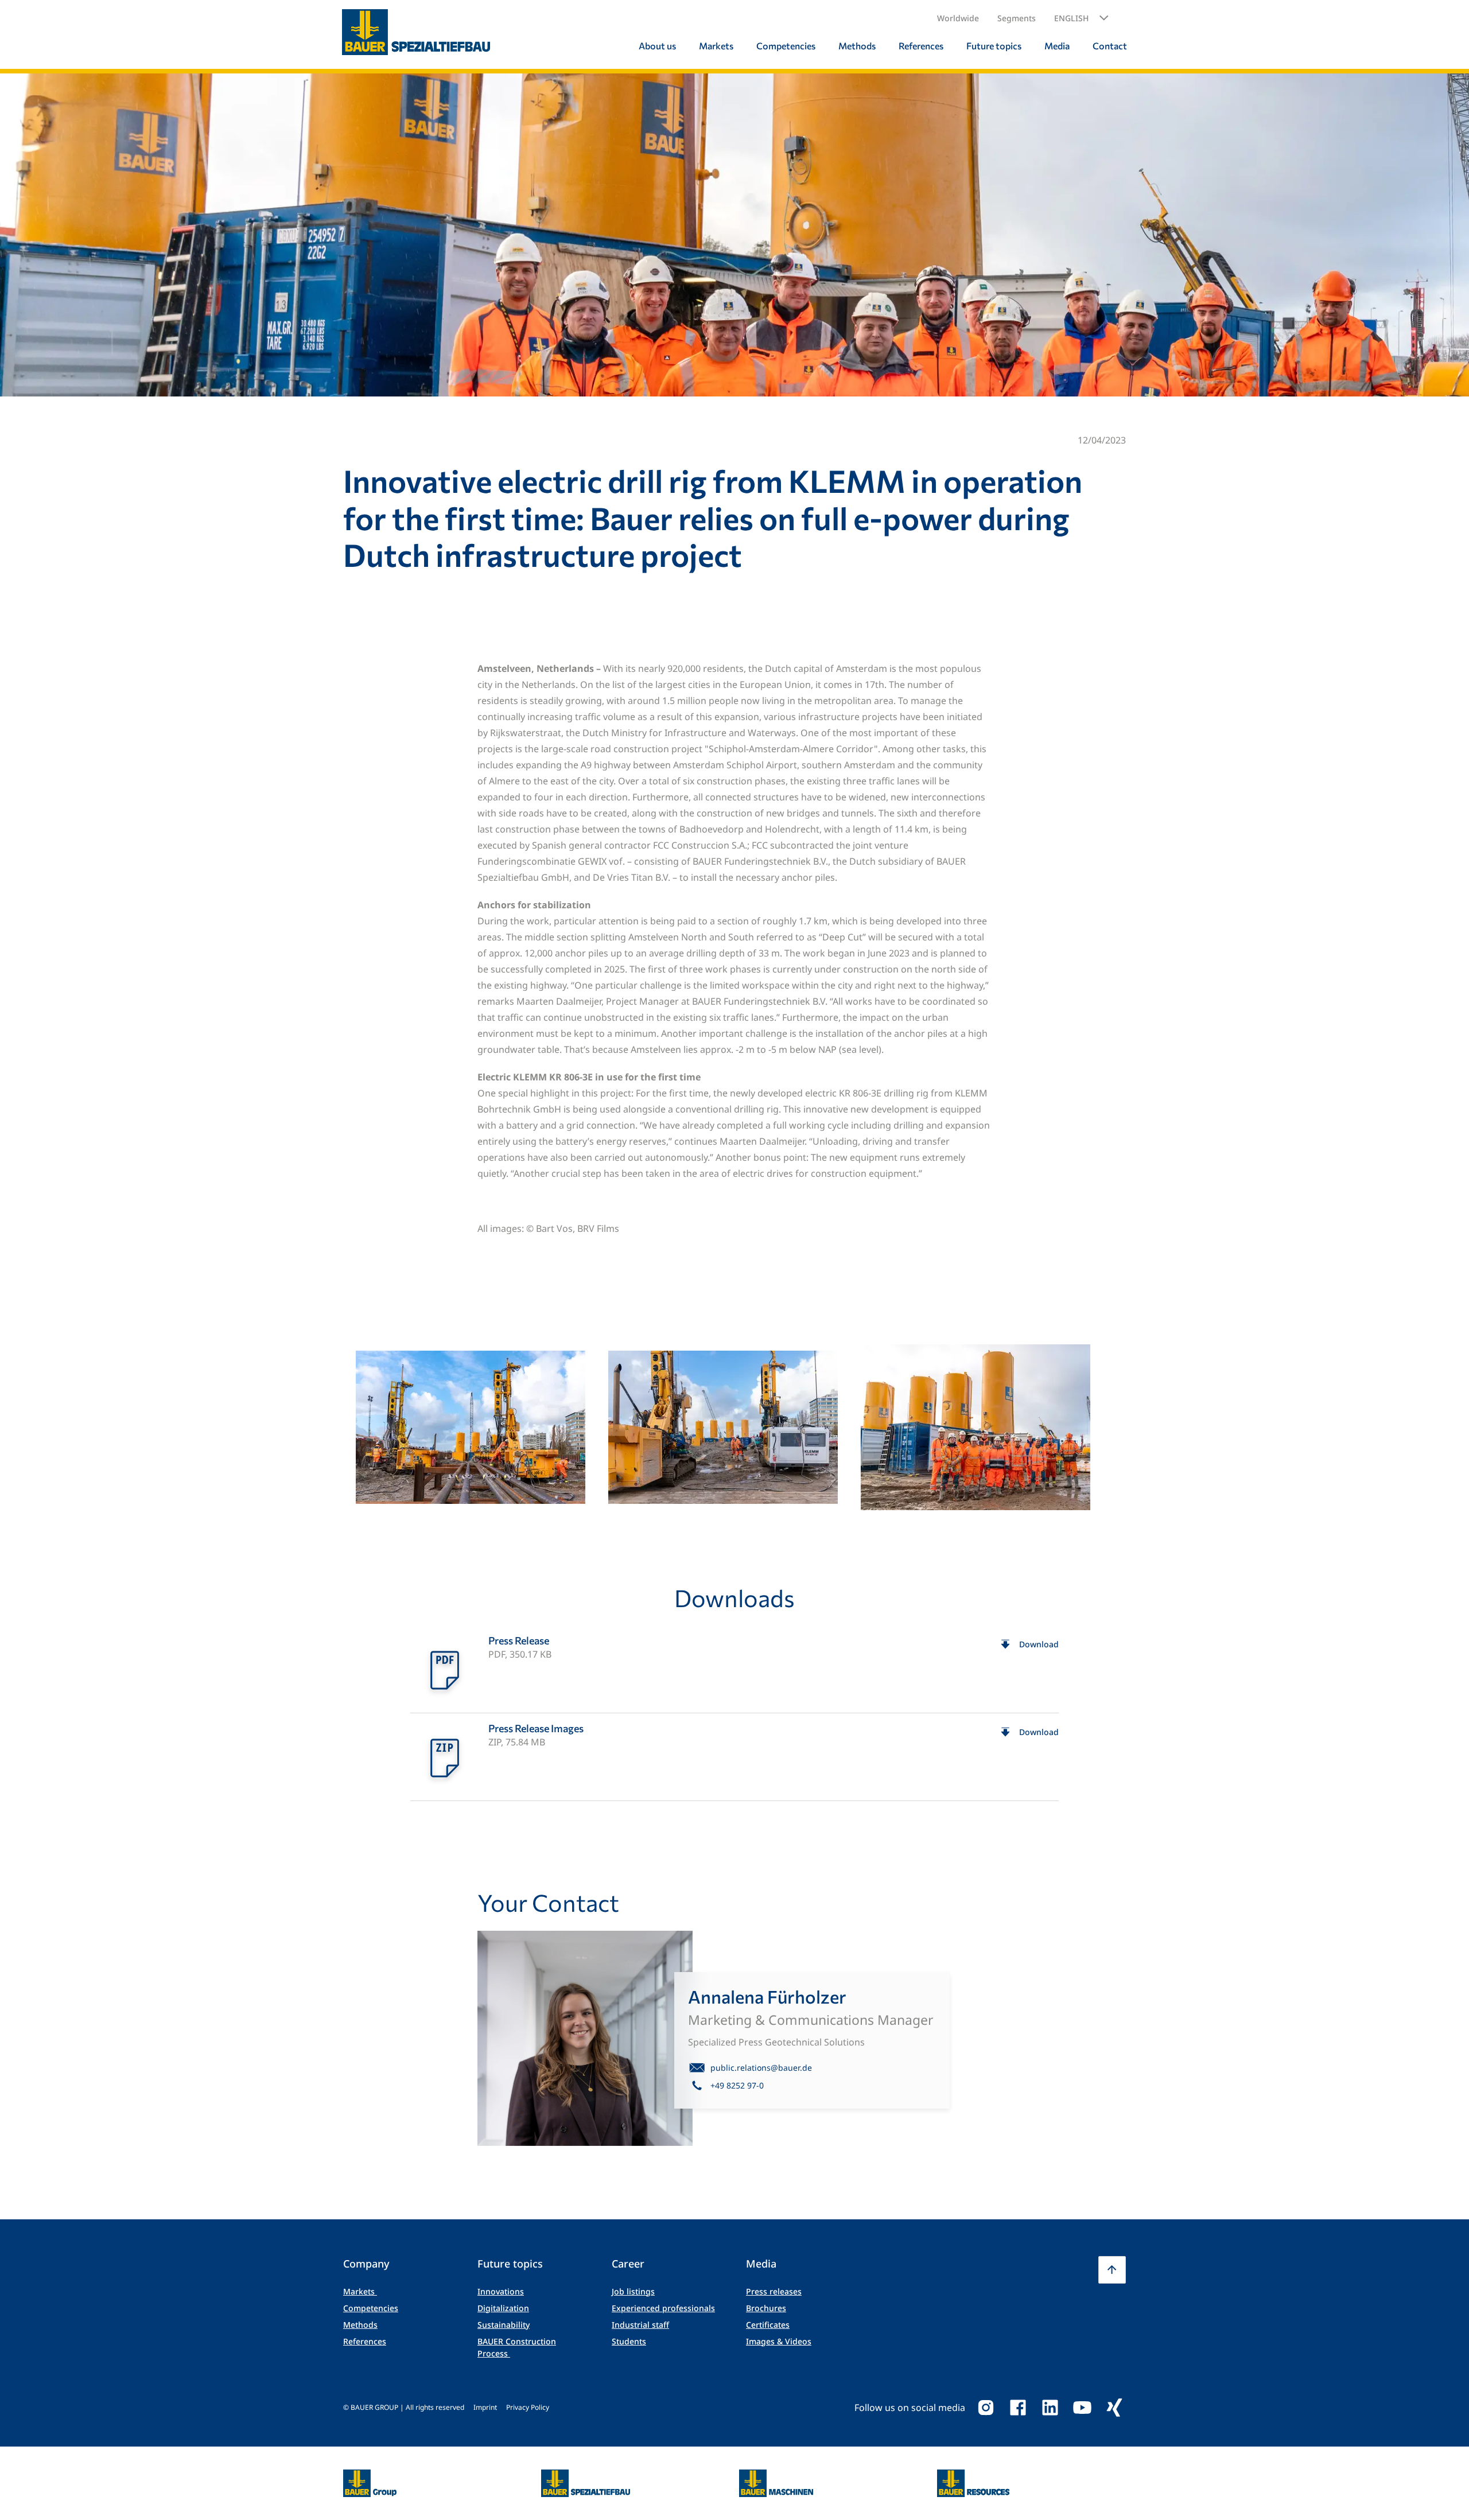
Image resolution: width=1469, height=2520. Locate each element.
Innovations (501, 2291)
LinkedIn (1050, 2408)
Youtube (1082, 2408)
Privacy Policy (528, 2407)
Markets (360, 2291)
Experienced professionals (663, 2308)
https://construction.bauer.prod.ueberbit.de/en (586, 2476)
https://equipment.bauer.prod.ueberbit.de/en (776, 2476)
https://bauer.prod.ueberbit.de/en (370, 2476)
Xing (1114, 2408)
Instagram (986, 2408)
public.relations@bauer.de (761, 2068)
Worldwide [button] (958, 18)
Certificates (768, 2325)
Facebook (1018, 2408)
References (365, 2341)
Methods (360, 2325)
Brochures (766, 2308)
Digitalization (503, 2308)
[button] (1081, 18)
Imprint (485, 2407)
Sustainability (504, 2325)
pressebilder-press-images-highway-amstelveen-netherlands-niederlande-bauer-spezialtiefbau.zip (734, 1757)
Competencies (371, 2308)
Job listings (633, 2291)
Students (629, 2341)
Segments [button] (1017, 18)
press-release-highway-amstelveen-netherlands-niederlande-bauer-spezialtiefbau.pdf (734, 1669)
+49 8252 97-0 (737, 2085)
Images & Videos (779, 2341)
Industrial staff (640, 2325)
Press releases (774, 2291)
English (1071, 18)
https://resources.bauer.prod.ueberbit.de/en (973, 2476)
